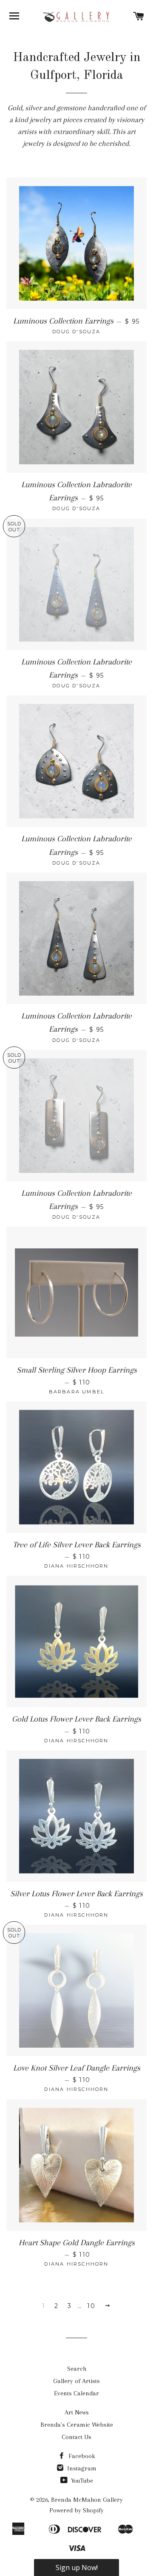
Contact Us (76, 2437)
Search (77, 2369)
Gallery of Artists (76, 2381)
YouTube (81, 2481)
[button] (76, 2568)
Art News (77, 2412)
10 (91, 2306)
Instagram (81, 2468)
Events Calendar (76, 2393)
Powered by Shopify (76, 2510)
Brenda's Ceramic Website (77, 2425)
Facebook (81, 2456)
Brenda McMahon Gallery (87, 2500)
